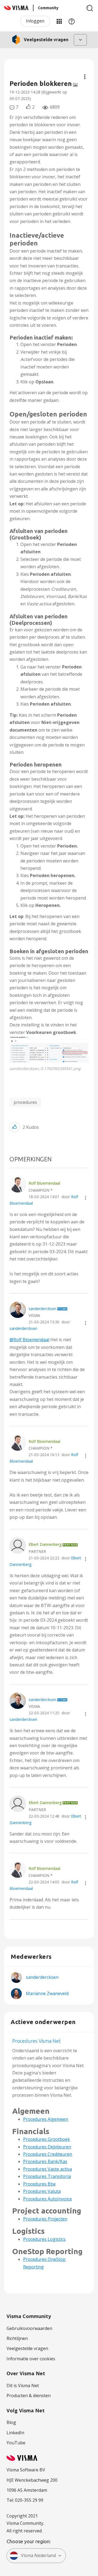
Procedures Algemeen (46, 2119)
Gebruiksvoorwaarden (29, 2328)
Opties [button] (85, 77)
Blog (11, 2422)
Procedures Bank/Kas (45, 2161)
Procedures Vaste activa (48, 2169)
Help (72, 21)
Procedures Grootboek (47, 2139)
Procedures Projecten (45, 2219)
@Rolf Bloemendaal (29, 1340)
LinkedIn (15, 2433)
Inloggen (35, 21)
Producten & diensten (29, 2396)
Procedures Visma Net (36, 2041)
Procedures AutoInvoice (48, 2199)
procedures (25, 1102)
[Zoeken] (90, 8)
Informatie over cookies (31, 2359)
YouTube (16, 2443)
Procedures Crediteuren (48, 2154)
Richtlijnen (17, 2338)
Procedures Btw (39, 2184)
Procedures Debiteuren (47, 2147)
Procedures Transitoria (47, 2176)
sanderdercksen (23, 1328)
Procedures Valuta (42, 2191)
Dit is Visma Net (23, 2386)
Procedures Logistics (44, 2239)
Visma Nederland (38, 2555)
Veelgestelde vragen (27, 2348)
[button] (49, 1049)
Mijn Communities (59, 21)
